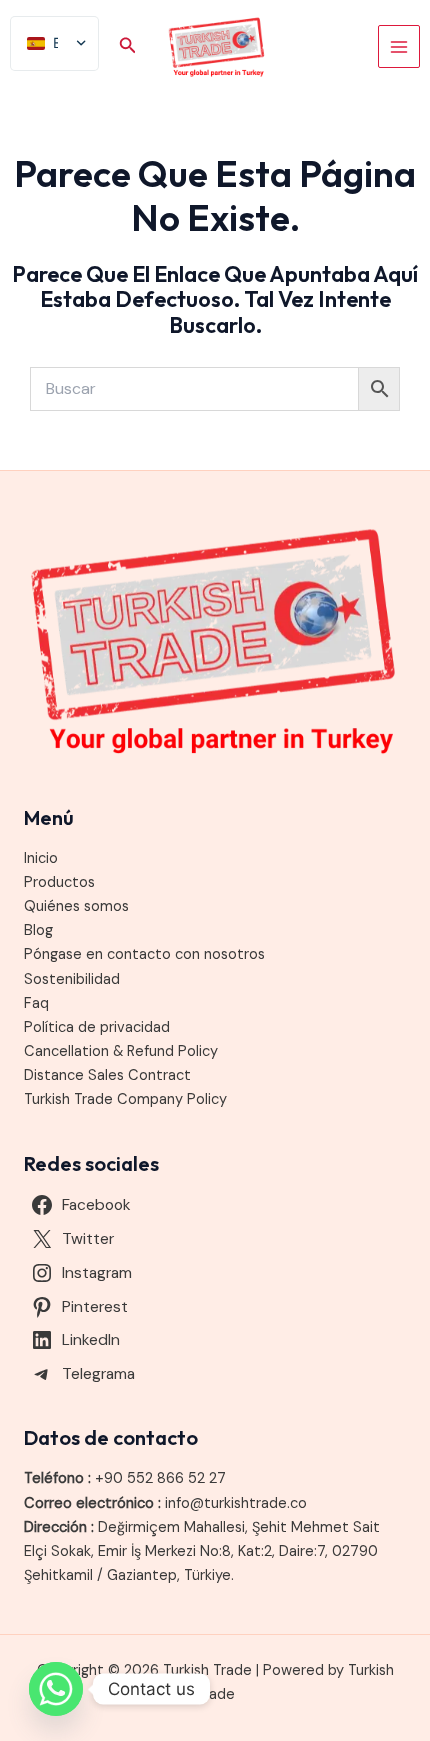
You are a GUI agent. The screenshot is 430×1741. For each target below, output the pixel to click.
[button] (128, 46)
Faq (36, 1003)
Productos (59, 882)
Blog (38, 930)
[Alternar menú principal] (399, 46)
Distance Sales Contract (107, 1075)
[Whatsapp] (56, 1689)
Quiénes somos (76, 906)
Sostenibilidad (72, 979)
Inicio (41, 858)
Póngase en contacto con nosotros (144, 954)
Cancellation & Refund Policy (121, 1051)
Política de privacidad (97, 1027)
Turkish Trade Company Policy (125, 1099)
